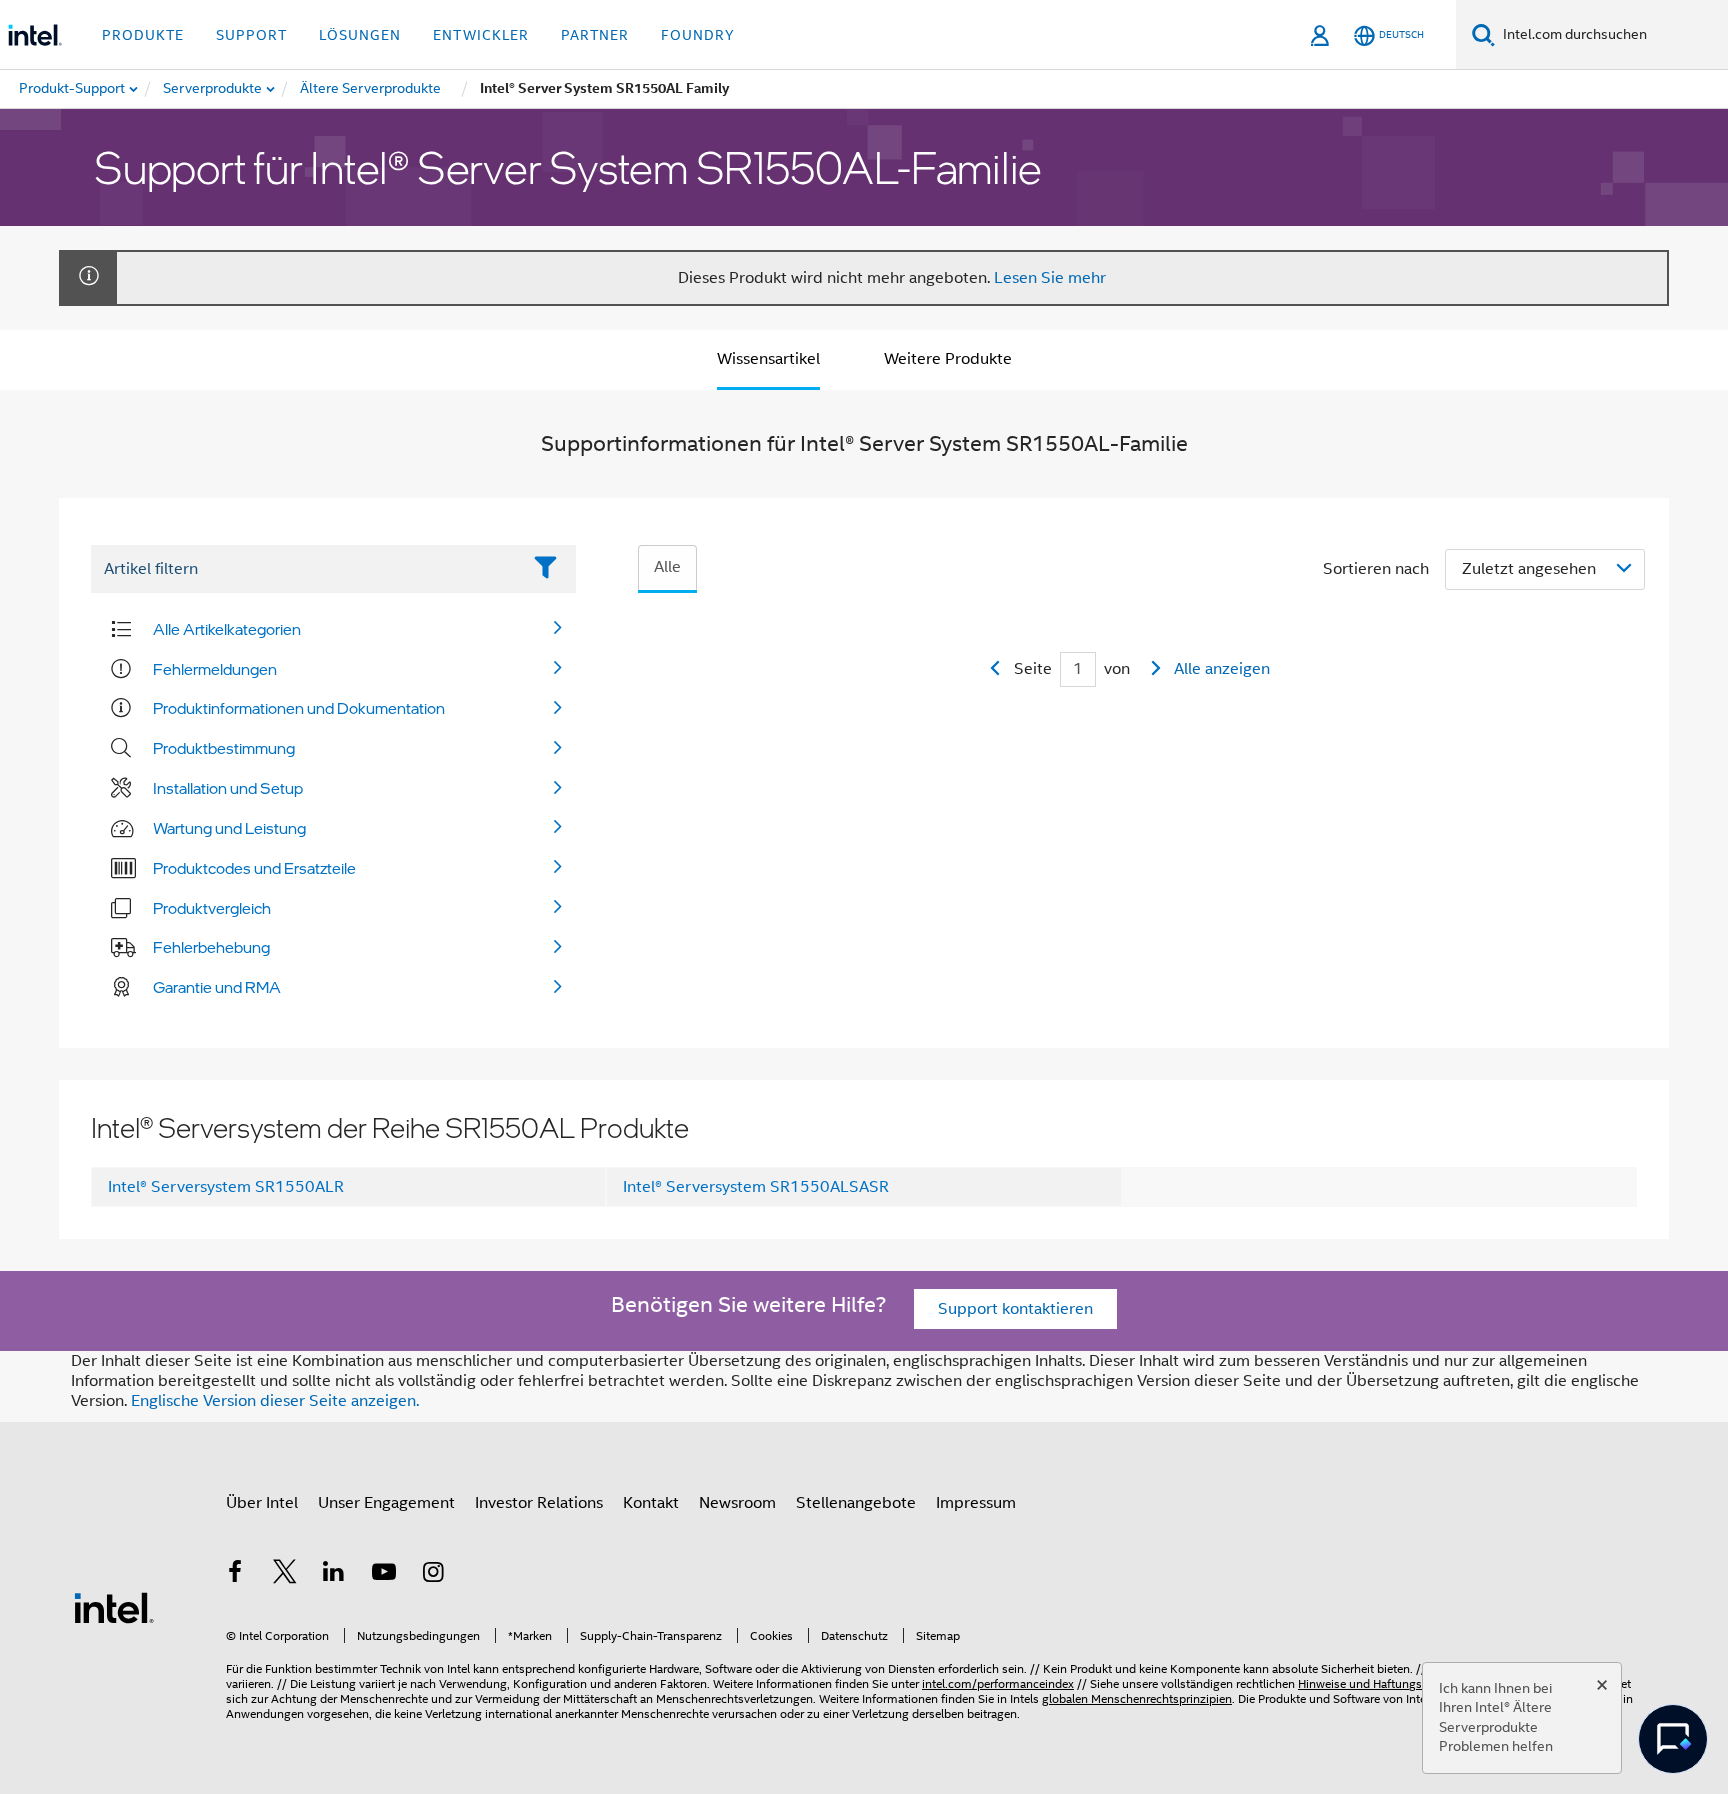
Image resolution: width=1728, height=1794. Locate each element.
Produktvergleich (212, 908)
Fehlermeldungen (215, 669)
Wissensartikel (768, 359)
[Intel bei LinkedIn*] (334, 1575)
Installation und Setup (228, 788)
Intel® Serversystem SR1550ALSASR (756, 1187)
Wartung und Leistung (229, 828)
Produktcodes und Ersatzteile (254, 868)
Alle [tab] (667, 567)
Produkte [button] (143, 35)
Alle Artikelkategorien (227, 629)
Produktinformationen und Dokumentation (299, 708)
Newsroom (737, 1503)
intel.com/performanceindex (998, 1683)
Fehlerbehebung (211, 947)
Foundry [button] (698, 35)
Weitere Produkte (948, 359)
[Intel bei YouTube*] (384, 1575)
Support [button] (251, 35)
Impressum (976, 1503)
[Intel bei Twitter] (285, 1575)
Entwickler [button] (481, 35)
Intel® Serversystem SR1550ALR (226, 1187)
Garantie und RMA (217, 987)
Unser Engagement (386, 1503)
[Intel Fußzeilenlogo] (114, 1607)
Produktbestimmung (224, 748)
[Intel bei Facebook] (235, 1575)
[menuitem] (213, 89)
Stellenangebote (856, 1503)
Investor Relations (539, 1503)
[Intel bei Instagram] (433, 1575)
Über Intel (262, 1503)
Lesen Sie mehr (1050, 278)
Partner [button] (595, 35)
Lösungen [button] (360, 35)
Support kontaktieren (1015, 1309)
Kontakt (651, 1503)
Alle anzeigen (1222, 669)
